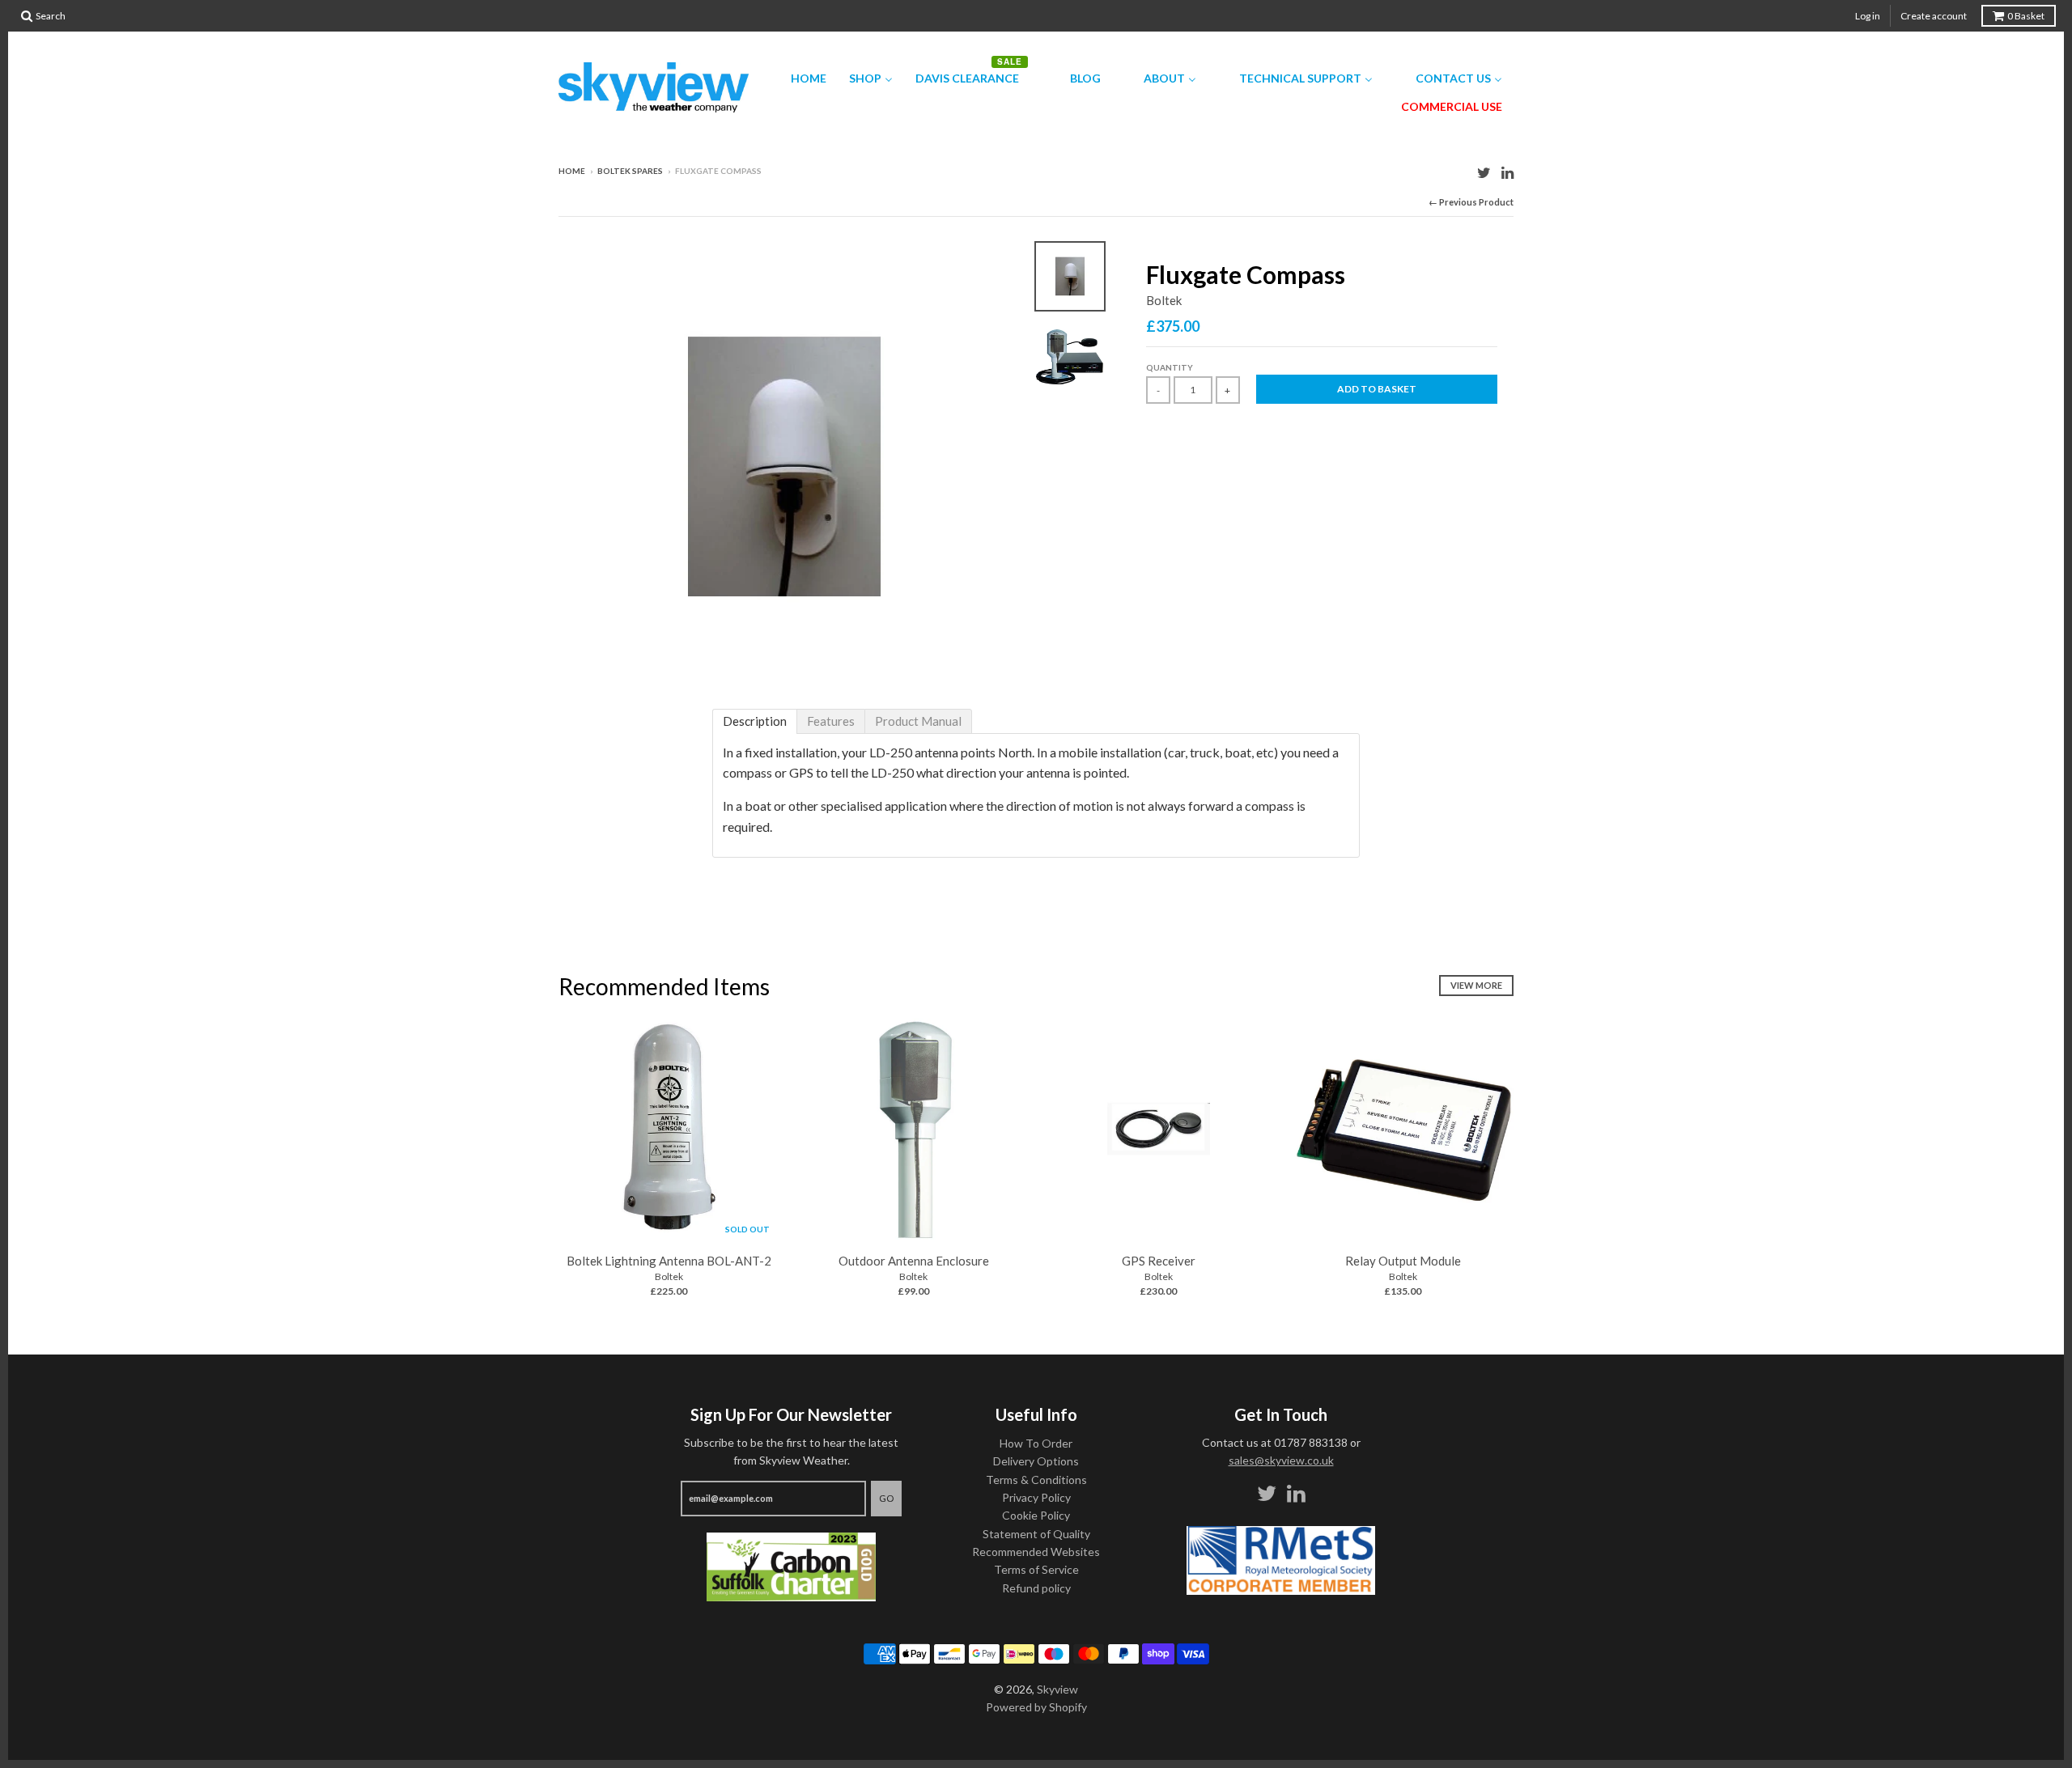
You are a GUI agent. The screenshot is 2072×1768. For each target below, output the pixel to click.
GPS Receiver (1159, 1261)
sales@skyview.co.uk (1281, 1460)
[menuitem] (798, 78)
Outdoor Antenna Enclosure (914, 1261)
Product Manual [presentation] (918, 721)
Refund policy (1036, 1588)
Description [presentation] (755, 721)
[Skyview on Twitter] (1484, 172)
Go (886, 1498)
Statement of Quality (1036, 1534)
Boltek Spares (630, 171)
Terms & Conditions (1036, 1480)
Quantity (1170, 367)
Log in (1868, 16)
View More (1476, 985)
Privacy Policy (1036, 1497)
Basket (2026, 16)
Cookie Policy (1036, 1515)
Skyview (1057, 1689)
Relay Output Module (1403, 1261)
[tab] (755, 721)
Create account (1934, 16)
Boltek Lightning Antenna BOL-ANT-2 (669, 1261)
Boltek (1164, 300)
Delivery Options (1036, 1461)
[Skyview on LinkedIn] (1507, 172)
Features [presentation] (831, 721)
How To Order (1036, 1443)
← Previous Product (1471, 202)
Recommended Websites (1036, 1552)
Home (572, 171)
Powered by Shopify (1036, 1707)
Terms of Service (1036, 1569)
